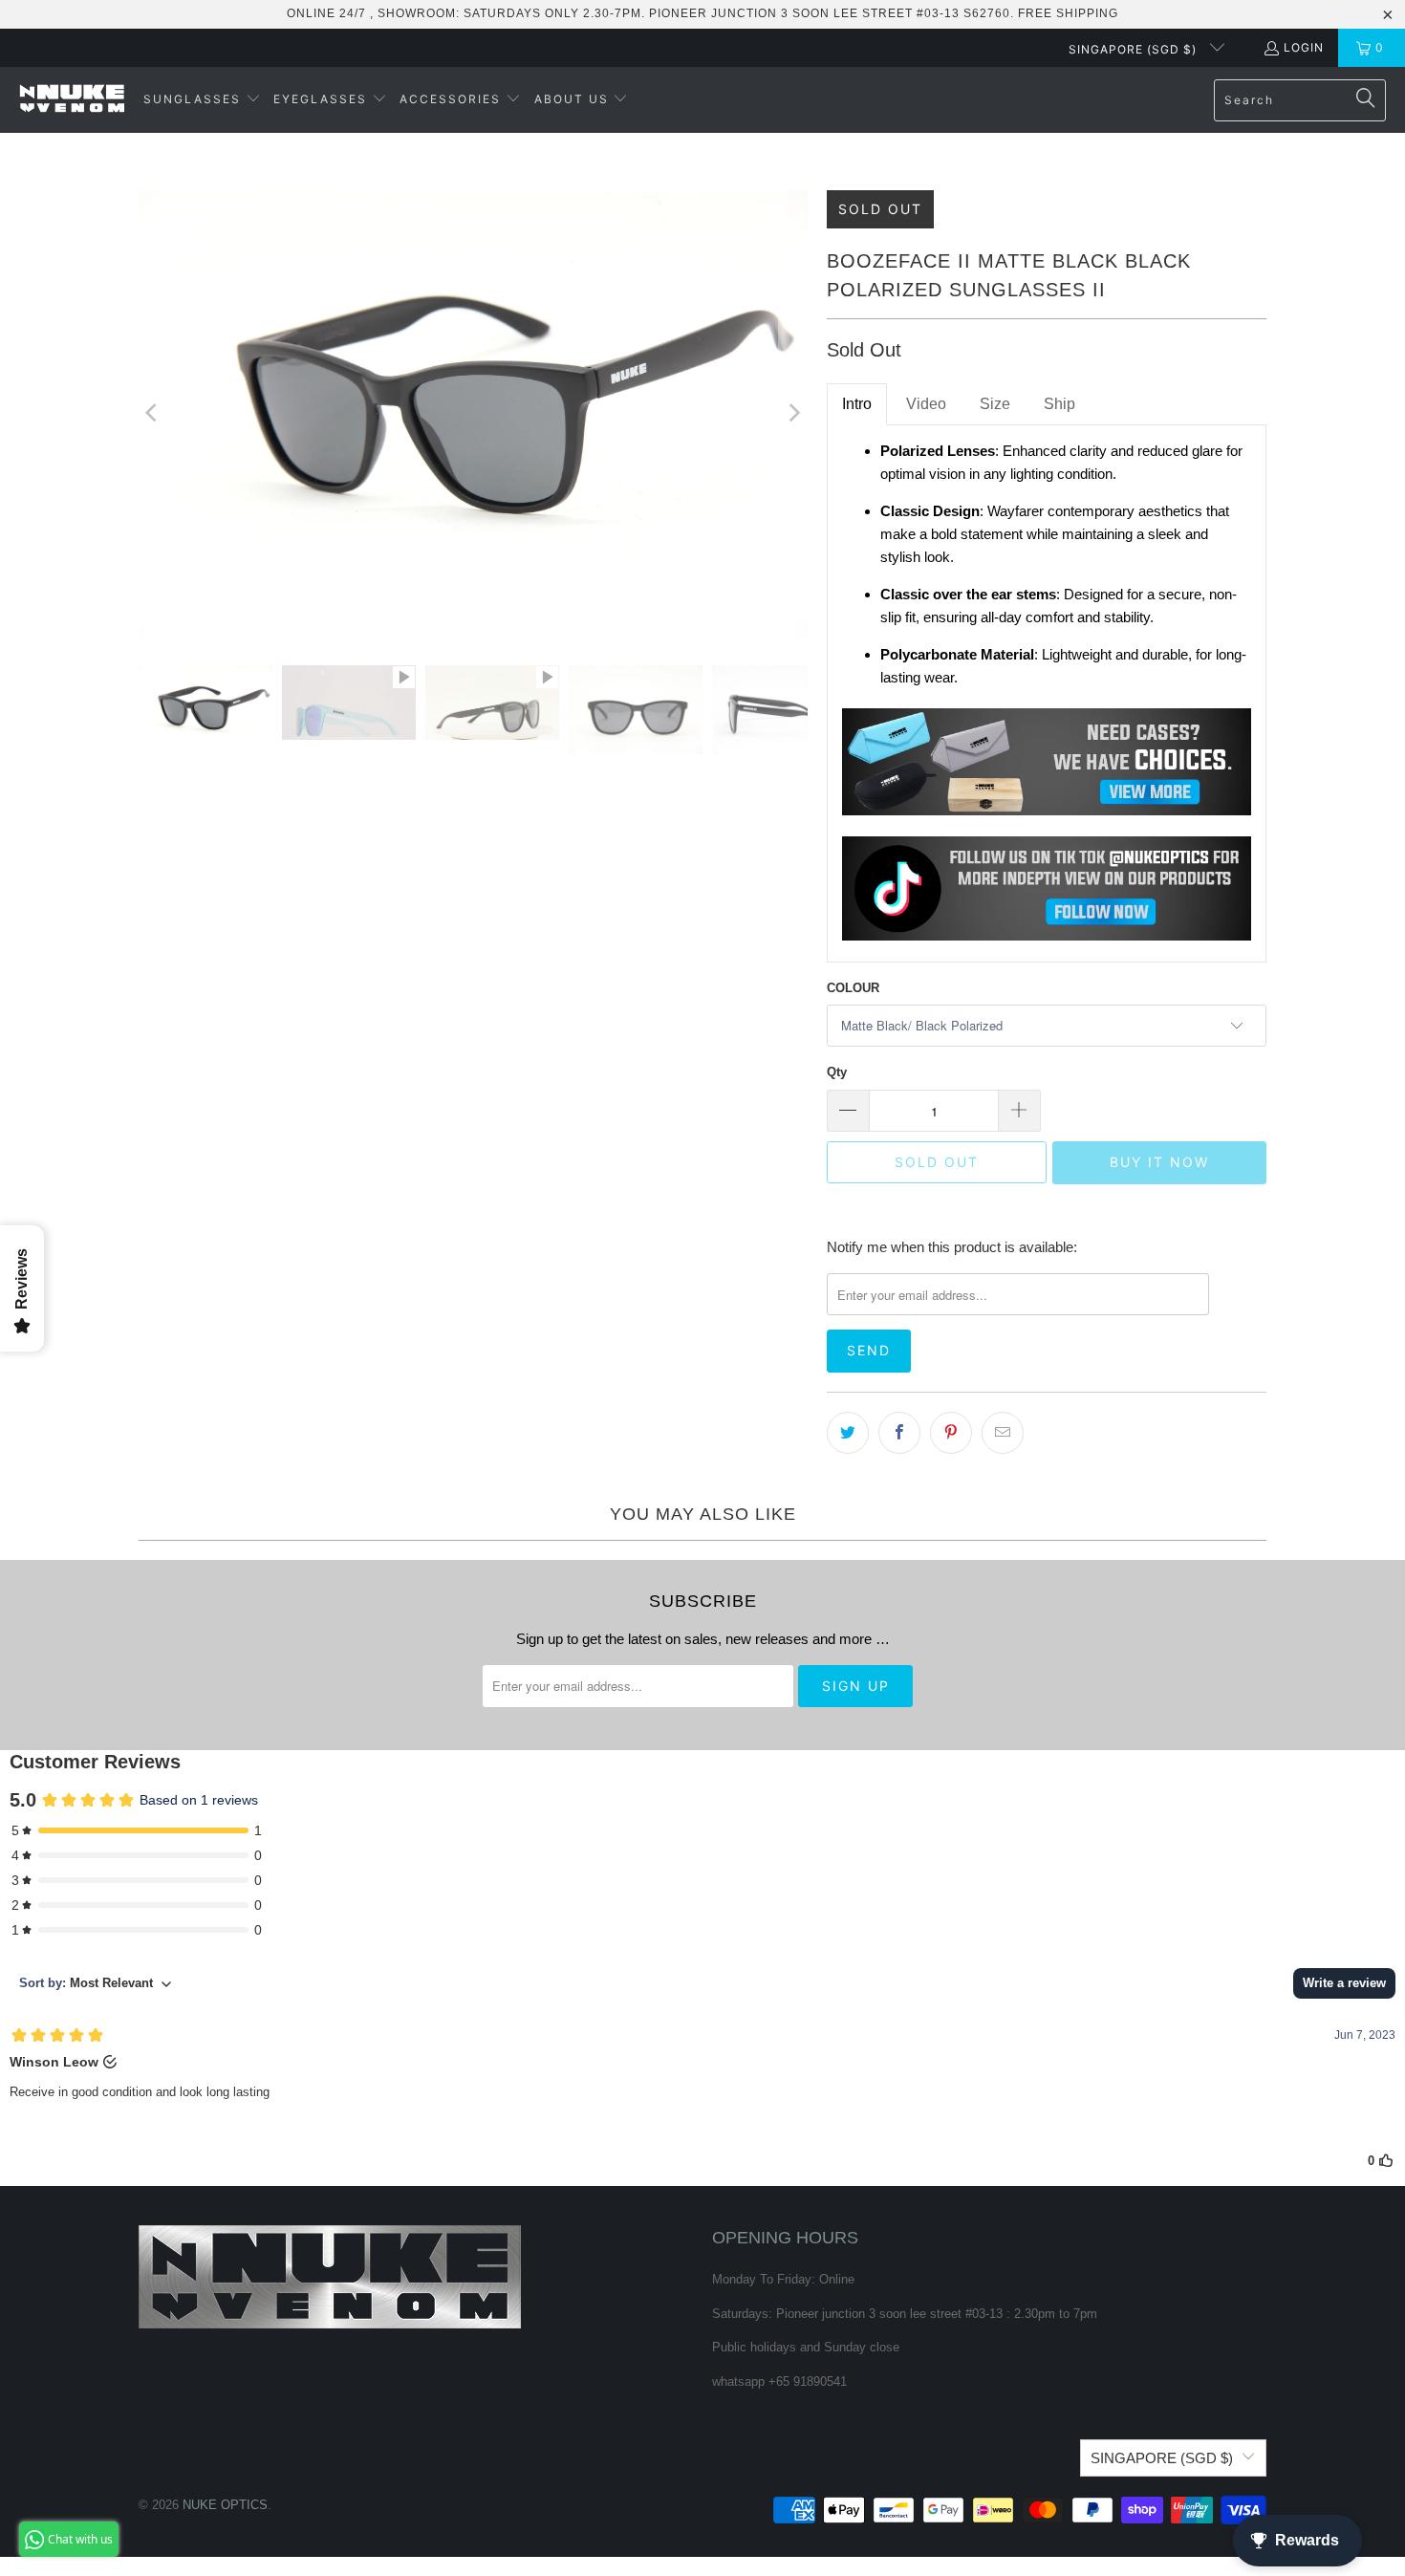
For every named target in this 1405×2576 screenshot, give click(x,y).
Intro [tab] (857, 404)
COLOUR (853, 988)
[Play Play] (473, 413)
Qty (837, 1072)
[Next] (793, 413)
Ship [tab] (1059, 404)
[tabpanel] (1047, 693)
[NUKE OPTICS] (72, 100)
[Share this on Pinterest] (951, 1433)
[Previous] (153, 413)
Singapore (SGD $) (1135, 49)
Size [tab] (995, 404)
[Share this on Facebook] (899, 1433)
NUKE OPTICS (225, 2505)
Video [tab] (926, 404)
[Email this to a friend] (1003, 1433)
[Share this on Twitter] (848, 1433)
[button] (202, 100)
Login (1304, 47)
